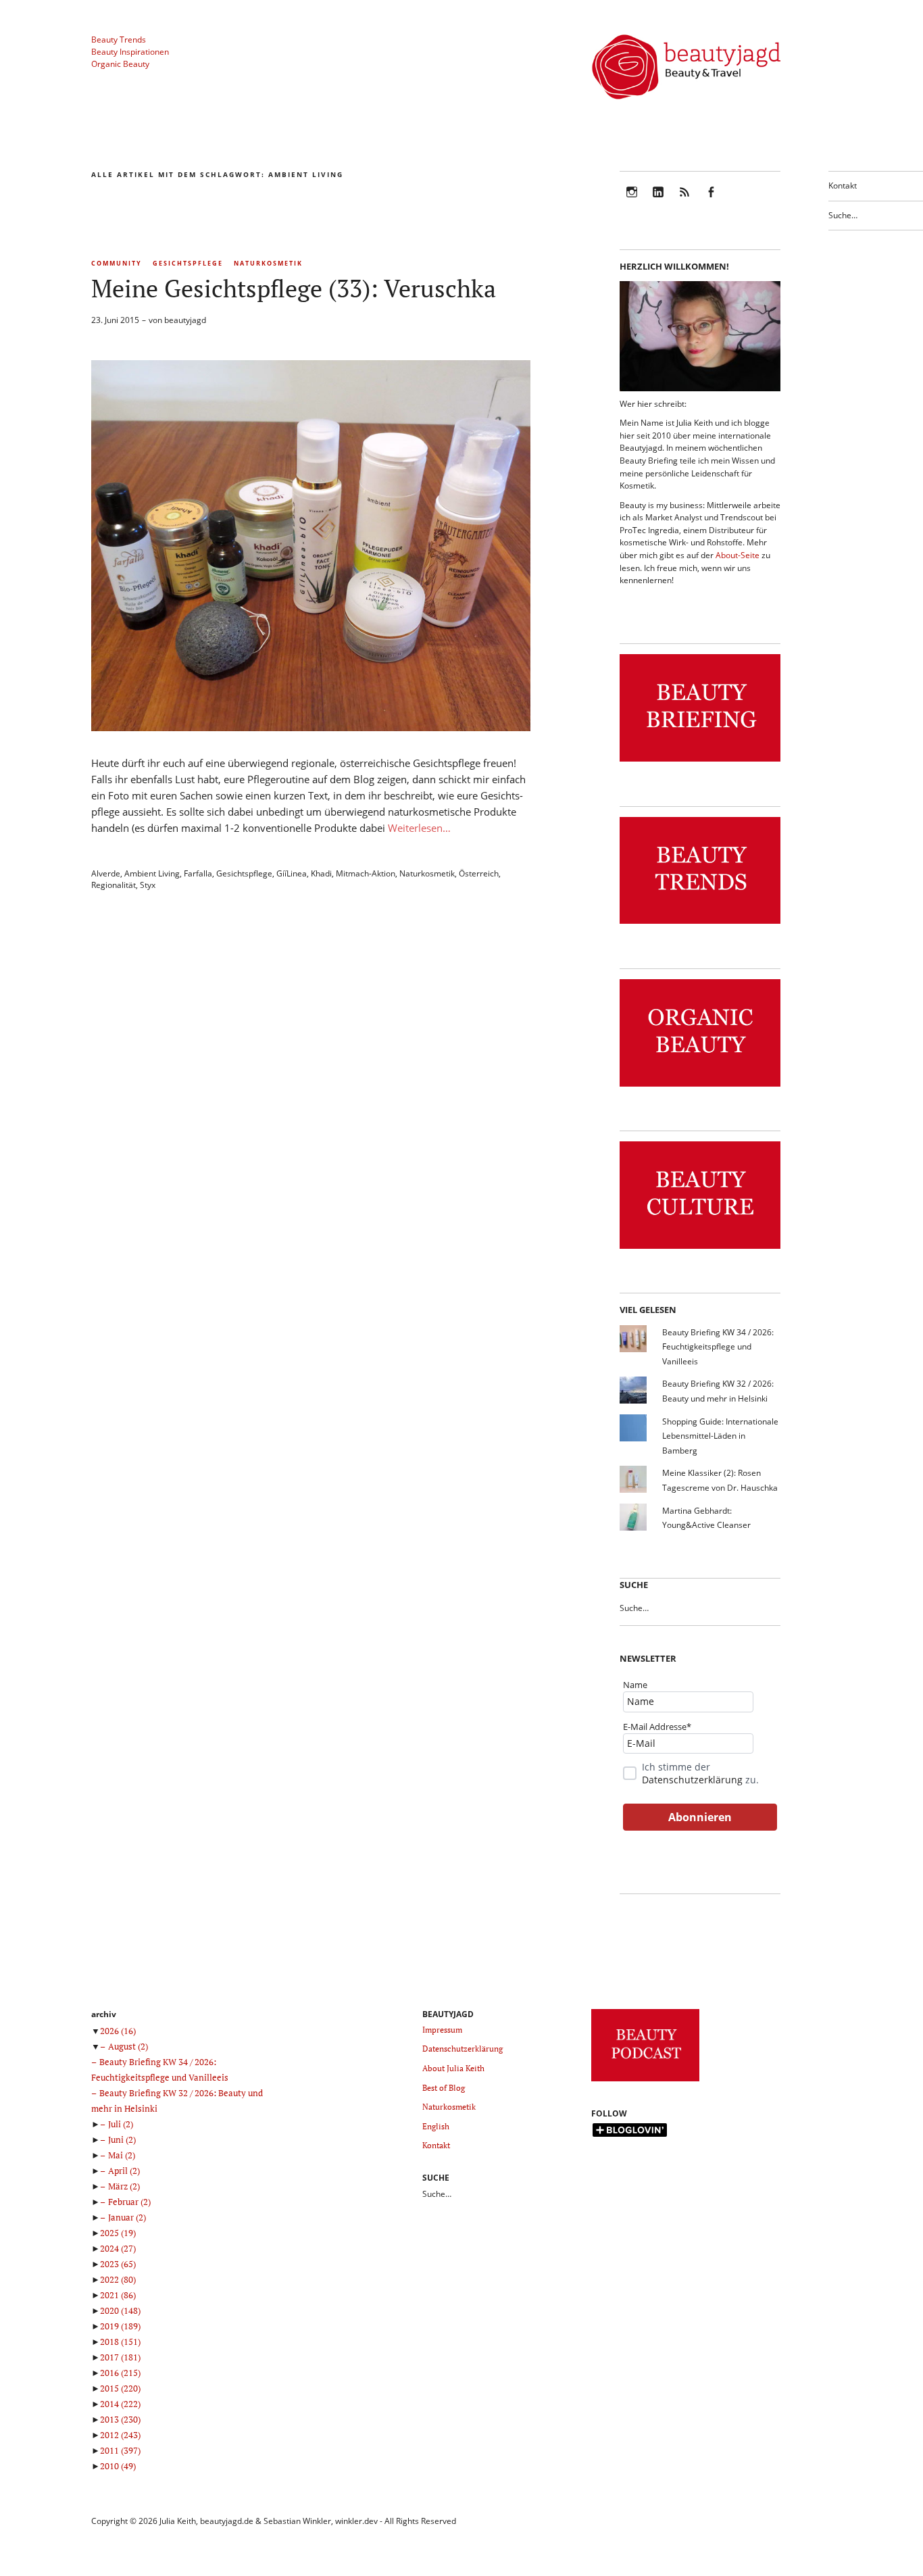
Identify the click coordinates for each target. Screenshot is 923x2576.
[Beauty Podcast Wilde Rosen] (645, 2082)
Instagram (632, 201)
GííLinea (292, 873)
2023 (118, 2264)
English (436, 2126)
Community (117, 263)
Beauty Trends (119, 40)
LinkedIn (658, 201)
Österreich (479, 873)
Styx (148, 885)
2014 (120, 2404)
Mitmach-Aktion (366, 873)
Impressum (442, 2030)
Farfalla (198, 873)
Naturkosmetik (268, 263)
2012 (120, 2435)
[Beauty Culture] (700, 1249)
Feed (684, 201)
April (124, 2171)
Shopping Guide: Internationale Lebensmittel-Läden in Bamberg (720, 1436)
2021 (118, 2295)
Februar (129, 2202)
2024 (118, 2248)
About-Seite (738, 555)
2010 (118, 2466)
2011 (120, 2450)
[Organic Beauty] (700, 1087)
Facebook (711, 201)
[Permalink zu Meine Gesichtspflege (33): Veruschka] (311, 727)
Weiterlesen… (419, 828)
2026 (118, 2031)
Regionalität (114, 885)
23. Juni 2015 (115, 320)
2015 (120, 2388)
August (128, 2046)
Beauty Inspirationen (130, 52)
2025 (118, 2233)
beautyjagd (185, 320)
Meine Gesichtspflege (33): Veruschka (294, 288)
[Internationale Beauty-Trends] (700, 924)
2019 (120, 2326)
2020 (120, 2310)
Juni (122, 2139)
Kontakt (843, 185)
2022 (118, 2279)
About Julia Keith (453, 2068)
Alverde (106, 873)
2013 (120, 2419)
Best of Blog (444, 2088)
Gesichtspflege (188, 263)
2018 (120, 2342)
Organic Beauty (120, 64)
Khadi (321, 873)
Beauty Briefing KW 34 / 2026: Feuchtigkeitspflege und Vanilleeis (718, 1347)
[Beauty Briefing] (700, 762)
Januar (127, 2217)
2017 (120, 2357)
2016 (120, 2373)
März (124, 2186)
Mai (122, 2155)
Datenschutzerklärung (692, 1780)
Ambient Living (152, 873)
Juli (121, 2124)
